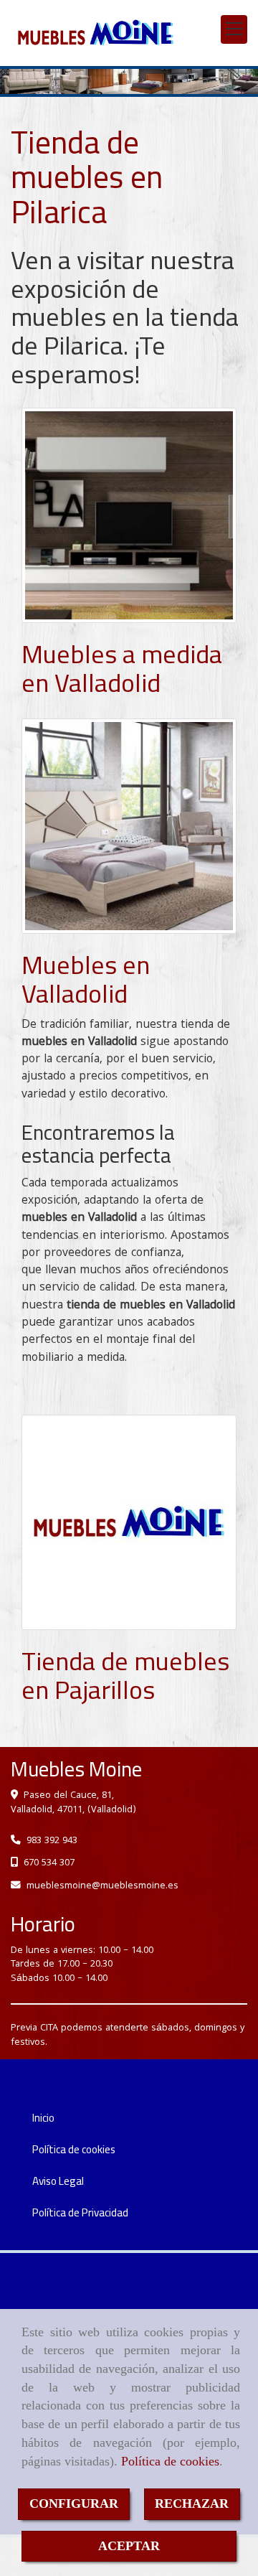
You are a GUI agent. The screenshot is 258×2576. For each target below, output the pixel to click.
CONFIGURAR (74, 2504)
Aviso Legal (58, 2181)
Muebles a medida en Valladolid (122, 668)
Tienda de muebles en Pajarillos (125, 1675)
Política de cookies (170, 2461)
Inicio (43, 2118)
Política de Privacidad (80, 2212)
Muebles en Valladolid (86, 979)
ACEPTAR (129, 2546)
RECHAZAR (192, 2504)
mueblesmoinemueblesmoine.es (102, 1886)
